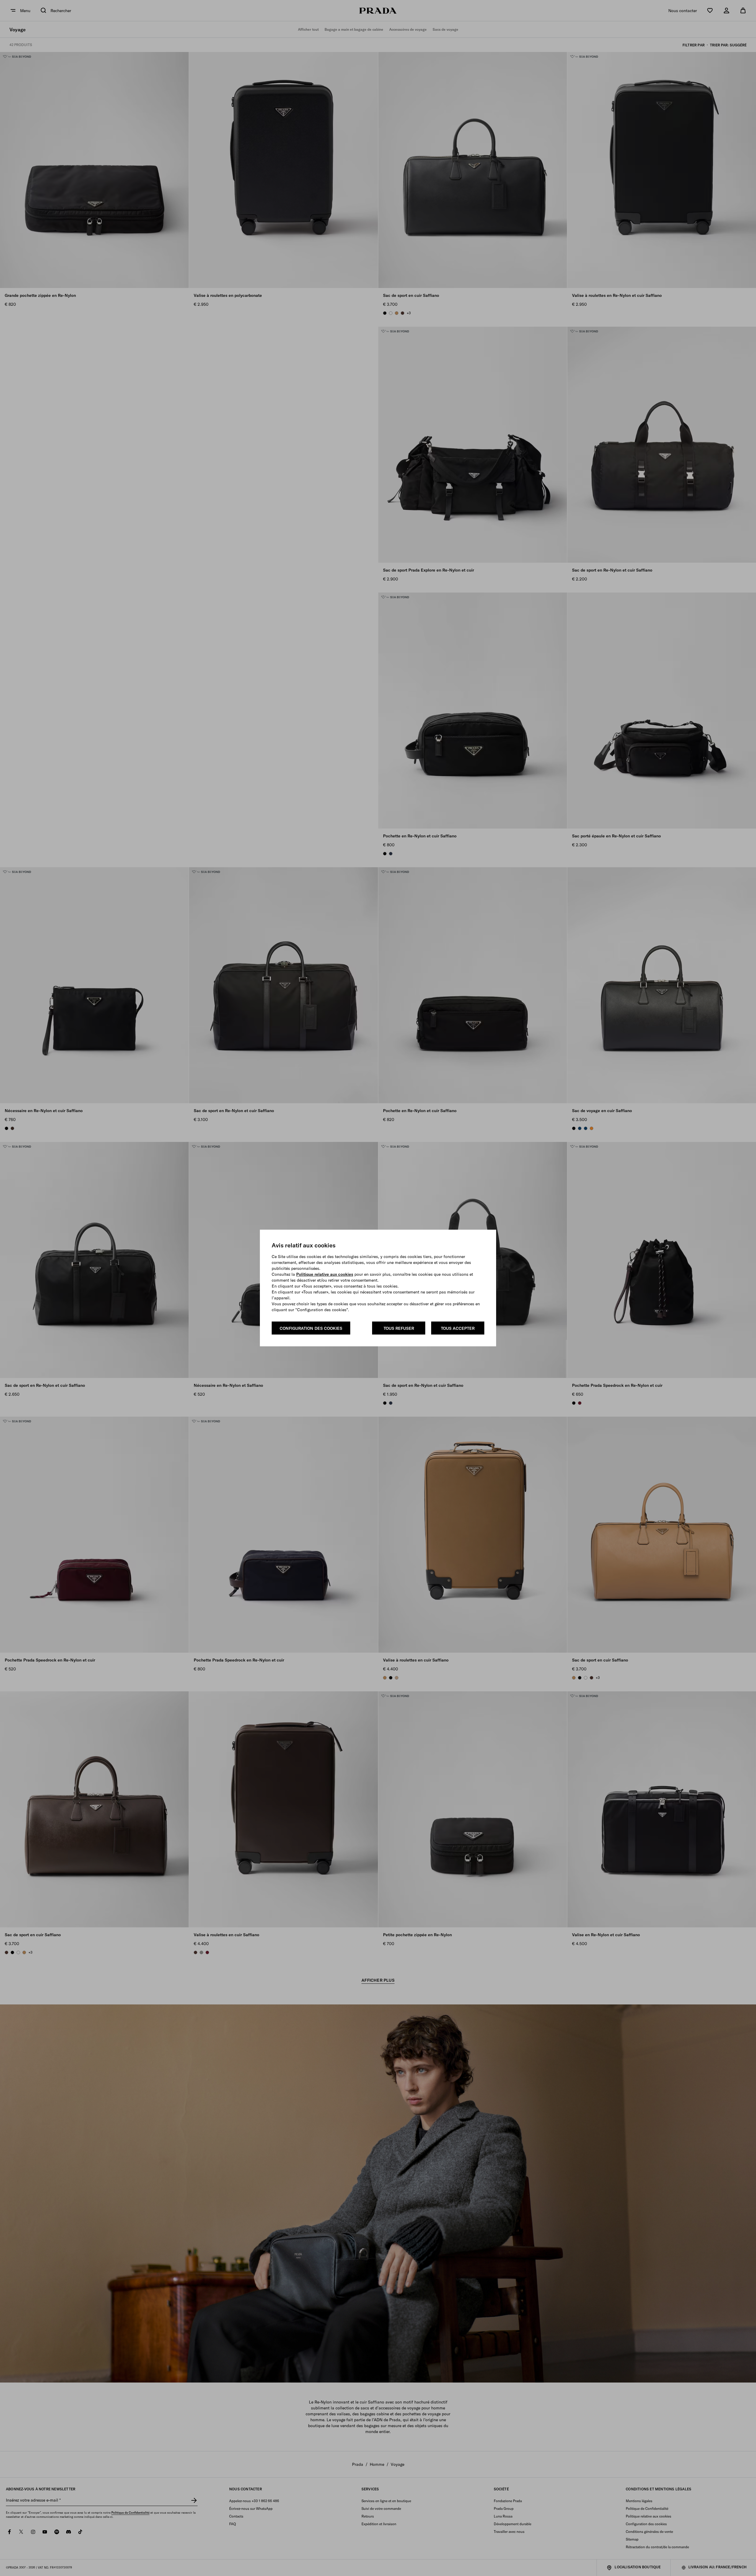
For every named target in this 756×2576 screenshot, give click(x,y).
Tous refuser (399, 1328)
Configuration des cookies (311, 1328)
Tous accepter (458, 1328)
